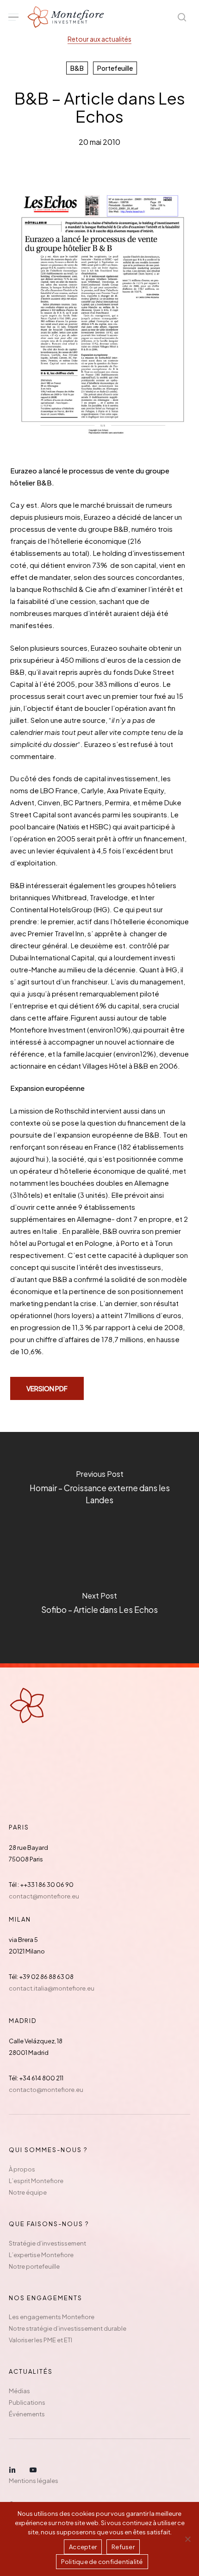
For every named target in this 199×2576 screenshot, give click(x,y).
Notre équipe (28, 2192)
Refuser (123, 2547)
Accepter (83, 2547)
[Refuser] (187, 2539)
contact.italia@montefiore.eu (52, 1988)
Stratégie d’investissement (47, 2243)
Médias (19, 2391)
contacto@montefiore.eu (46, 2090)
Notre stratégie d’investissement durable (68, 2328)
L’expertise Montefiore (41, 2255)
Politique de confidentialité (102, 2562)
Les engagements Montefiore (52, 2317)
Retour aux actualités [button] (99, 39)
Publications (27, 2402)
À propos (22, 2169)
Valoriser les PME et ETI (40, 2340)
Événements (27, 2414)
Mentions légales (34, 2481)
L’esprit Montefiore (36, 2181)
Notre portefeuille (34, 2266)
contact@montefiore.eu (44, 1896)
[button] (13, 17)
